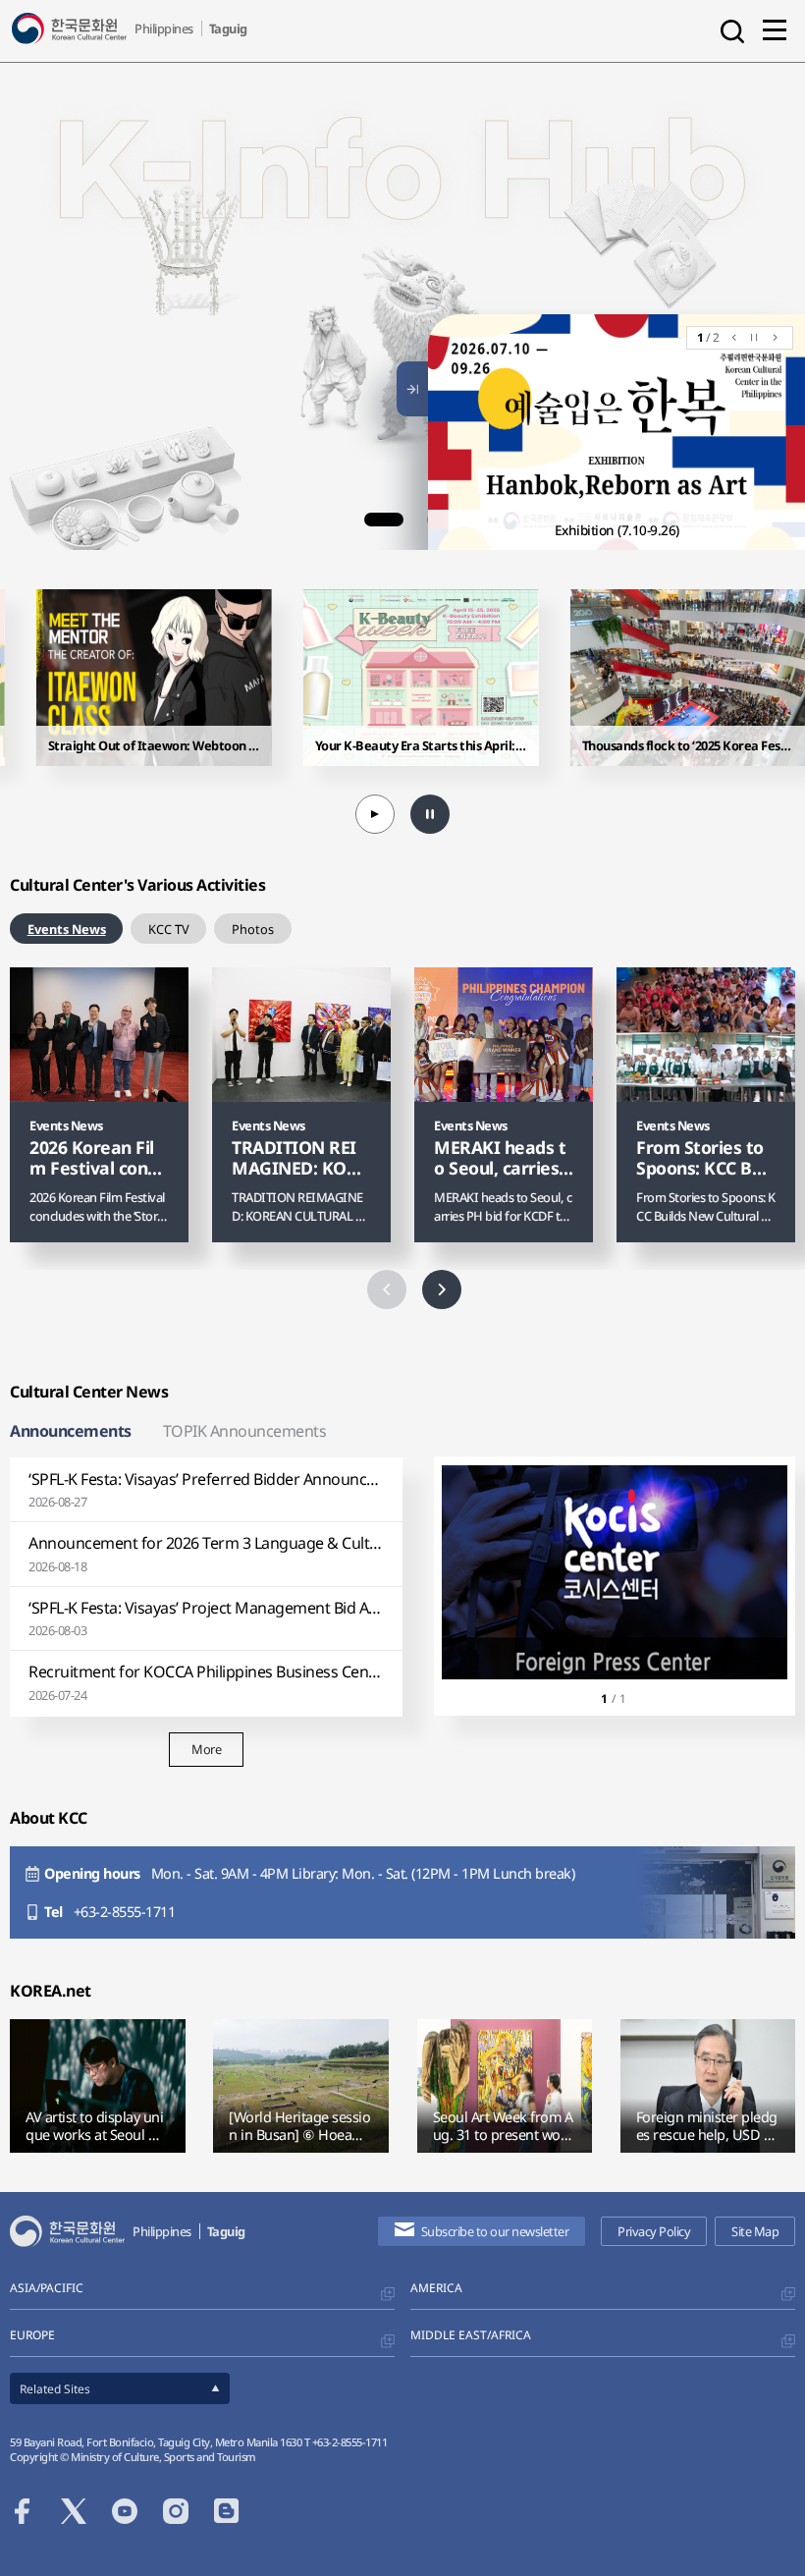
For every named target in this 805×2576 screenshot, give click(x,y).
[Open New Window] (121, 245)
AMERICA (436, 2288)
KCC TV (169, 929)
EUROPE (32, 2335)
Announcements (71, 1431)
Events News (67, 929)
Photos (253, 929)
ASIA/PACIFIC (47, 2288)
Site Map (755, 2231)
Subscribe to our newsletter (495, 2231)
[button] (384, 520)
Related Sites (55, 2389)
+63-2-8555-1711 (125, 1912)
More (206, 1749)
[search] (732, 31)
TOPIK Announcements (245, 1431)
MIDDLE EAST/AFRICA (471, 2335)
